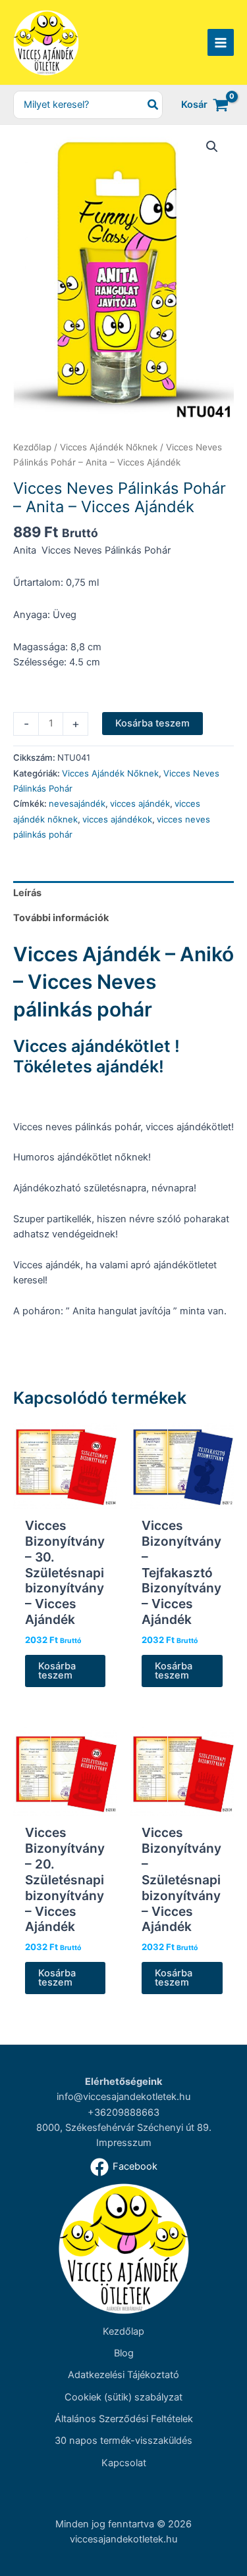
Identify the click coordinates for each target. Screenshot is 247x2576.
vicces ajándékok (117, 819)
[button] (212, 147)
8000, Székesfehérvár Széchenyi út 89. (124, 2128)
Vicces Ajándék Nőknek (109, 447)
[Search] (153, 105)
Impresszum (124, 2143)
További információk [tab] (61, 918)
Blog (124, 2353)
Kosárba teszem (152, 723)
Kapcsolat (124, 2463)
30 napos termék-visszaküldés (123, 2441)
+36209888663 (123, 2112)
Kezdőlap (32, 447)
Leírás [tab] (27, 893)
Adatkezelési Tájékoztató (123, 2375)
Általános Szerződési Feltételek (124, 2419)
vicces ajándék (140, 803)
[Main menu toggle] (221, 42)
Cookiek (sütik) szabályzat (123, 2397)
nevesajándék (77, 803)
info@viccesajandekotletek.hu (123, 2097)
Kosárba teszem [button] (57, 1671)
